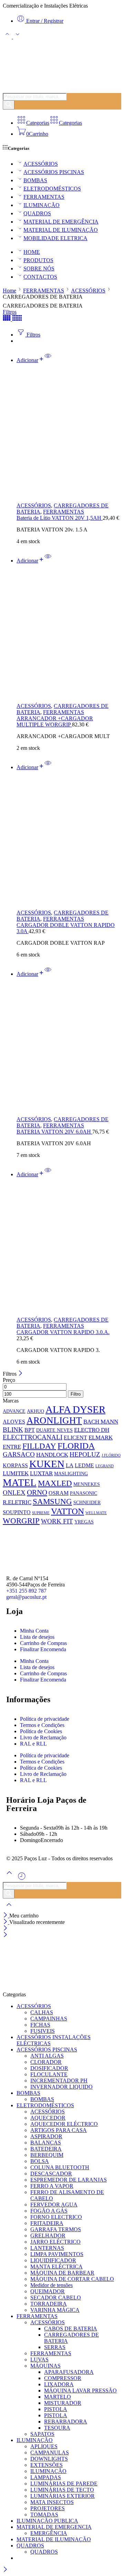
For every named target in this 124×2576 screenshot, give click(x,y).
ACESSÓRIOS (41, 164)
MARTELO (58, 2397)
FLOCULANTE (49, 2074)
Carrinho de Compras (43, 1643)
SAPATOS (42, 2434)
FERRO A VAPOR (52, 2186)
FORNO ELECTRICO (56, 2217)
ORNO (37, 1492)
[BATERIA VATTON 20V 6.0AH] (69, 1047)
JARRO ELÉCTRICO (55, 2242)
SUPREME (41, 1513)
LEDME (84, 1465)
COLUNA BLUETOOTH (60, 2167)
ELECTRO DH (92, 1430)
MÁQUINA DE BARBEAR (62, 2273)
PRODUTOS (38, 260)
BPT (30, 1430)
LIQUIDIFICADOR (53, 2260)
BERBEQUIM (47, 2155)
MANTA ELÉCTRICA (56, 2267)
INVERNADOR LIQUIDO (61, 2087)
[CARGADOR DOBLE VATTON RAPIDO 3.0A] (69, 840)
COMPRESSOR (63, 2378)
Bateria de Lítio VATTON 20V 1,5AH (60, 518)
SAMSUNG (52, 1501)
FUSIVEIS (43, 2031)
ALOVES (14, 1422)
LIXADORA (59, 2384)
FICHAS (40, 2025)
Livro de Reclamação (43, 1737)
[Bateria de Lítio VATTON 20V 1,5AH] (69, 433)
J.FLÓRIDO (111, 1455)
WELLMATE (96, 1513)
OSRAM (59, 1493)
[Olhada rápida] (48, 360)
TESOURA (57, 2428)
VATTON (68, 1511)
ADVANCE (14, 1411)
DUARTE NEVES (54, 1430)
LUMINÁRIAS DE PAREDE (64, 2484)
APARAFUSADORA (69, 2372)
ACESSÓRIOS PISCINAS (54, 172)
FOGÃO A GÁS (49, 2211)
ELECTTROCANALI (33, 1437)
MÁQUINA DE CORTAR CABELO (72, 2279)
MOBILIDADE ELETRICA (55, 238)
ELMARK (101, 1437)
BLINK (13, 1430)
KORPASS (15, 1465)
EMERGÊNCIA (49, 2533)
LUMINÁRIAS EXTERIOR (63, 2496)
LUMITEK (16, 1473)
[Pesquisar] (9, 105)
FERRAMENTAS (44, 197)
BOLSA (40, 2161)
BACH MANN (101, 1421)
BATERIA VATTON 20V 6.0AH (54, 1132)
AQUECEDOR (48, 2118)
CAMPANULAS (50, 2453)
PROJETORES (48, 2508)
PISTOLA (56, 2409)
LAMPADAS (46, 2477)
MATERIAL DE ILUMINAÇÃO (61, 230)
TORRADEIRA (49, 2304)
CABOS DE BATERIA (71, 2329)
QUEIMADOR (48, 2291)
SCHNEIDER (87, 1502)
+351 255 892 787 (26, 1591)
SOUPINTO (17, 1512)
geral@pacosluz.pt (26, 1597)
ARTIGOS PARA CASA (59, 2130)
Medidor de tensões (51, 2285)
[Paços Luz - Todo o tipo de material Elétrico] (54, 90)
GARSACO (19, 1454)
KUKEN (47, 1464)
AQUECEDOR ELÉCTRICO (64, 2124)
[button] (30, 360)
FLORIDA (76, 1446)
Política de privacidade (45, 1719)
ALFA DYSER (75, 1409)
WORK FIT (57, 1521)
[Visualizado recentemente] (22, 1879)
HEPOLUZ (85, 1454)
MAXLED (55, 1483)
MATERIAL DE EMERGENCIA (54, 2527)
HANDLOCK (52, 1455)
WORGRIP (21, 1521)
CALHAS (42, 2012)
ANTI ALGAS (47, 2056)
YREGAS (84, 1522)
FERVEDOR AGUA (54, 2205)
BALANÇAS (46, 2143)
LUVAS (39, 2360)
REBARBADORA (66, 2422)
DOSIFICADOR (49, 2068)
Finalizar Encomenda (43, 1649)
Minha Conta (34, 1631)
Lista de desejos (37, 1637)
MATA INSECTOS (52, 2502)
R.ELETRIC (17, 1502)
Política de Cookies (41, 1731)
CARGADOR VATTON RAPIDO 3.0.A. (63, 1332)
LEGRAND (105, 1466)
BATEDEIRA (46, 2149)
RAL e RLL (33, 1744)
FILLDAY (39, 1446)
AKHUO (35, 1411)
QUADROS (37, 213)
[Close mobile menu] (5, 1935)
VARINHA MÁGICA (55, 2310)
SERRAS (55, 2347)
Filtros (10, 312)
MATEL (20, 1482)
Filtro (76, 1394)
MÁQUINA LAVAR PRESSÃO (80, 2391)
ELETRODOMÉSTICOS (52, 189)
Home (9, 291)
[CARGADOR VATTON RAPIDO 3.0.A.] (69, 1247)
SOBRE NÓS (39, 268)
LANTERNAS (47, 2248)
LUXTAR (41, 1473)
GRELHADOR (48, 2236)
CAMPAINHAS (49, 2019)
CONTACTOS (40, 277)
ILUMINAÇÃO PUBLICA (47, 2521)
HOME (32, 252)
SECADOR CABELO (56, 2298)
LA (70, 1465)
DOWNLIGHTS (49, 2459)
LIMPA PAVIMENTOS (57, 2254)
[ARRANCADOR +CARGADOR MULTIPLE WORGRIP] (69, 633)
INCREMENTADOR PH (59, 2081)
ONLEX (14, 1493)
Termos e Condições (42, 1725)
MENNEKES (87, 1484)
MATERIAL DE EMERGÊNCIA (61, 222)
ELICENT (75, 1437)
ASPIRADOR (46, 2136)
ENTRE (12, 1447)
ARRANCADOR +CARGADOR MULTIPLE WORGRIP (55, 721)
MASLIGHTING (71, 1473)
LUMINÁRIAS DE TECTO (62, 2490)
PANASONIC (84, 1493)
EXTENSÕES (46, 2465)
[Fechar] (20, 1374)
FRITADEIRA (47, 2223)
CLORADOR (46, 2062)
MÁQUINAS (45, 2366)
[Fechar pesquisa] (9, 1909)
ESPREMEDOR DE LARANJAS (69, 2180)
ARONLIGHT (54, 1420)
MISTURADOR (63, 2403)
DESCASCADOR (51, 2174)
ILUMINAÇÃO (42, 205)
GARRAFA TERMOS (56, 2229)
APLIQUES (44, 2446)
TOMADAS (44, 2515)
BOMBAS (35, 180)
